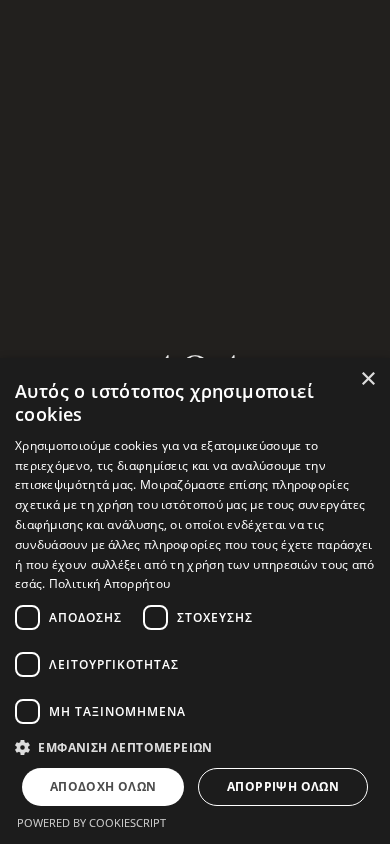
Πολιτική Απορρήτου (109, 583)
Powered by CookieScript (91, 822)
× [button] (367, 379)
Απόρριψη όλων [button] (283, 786)
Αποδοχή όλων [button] (103, 786)
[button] (195, 747)
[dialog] (195, 601)
